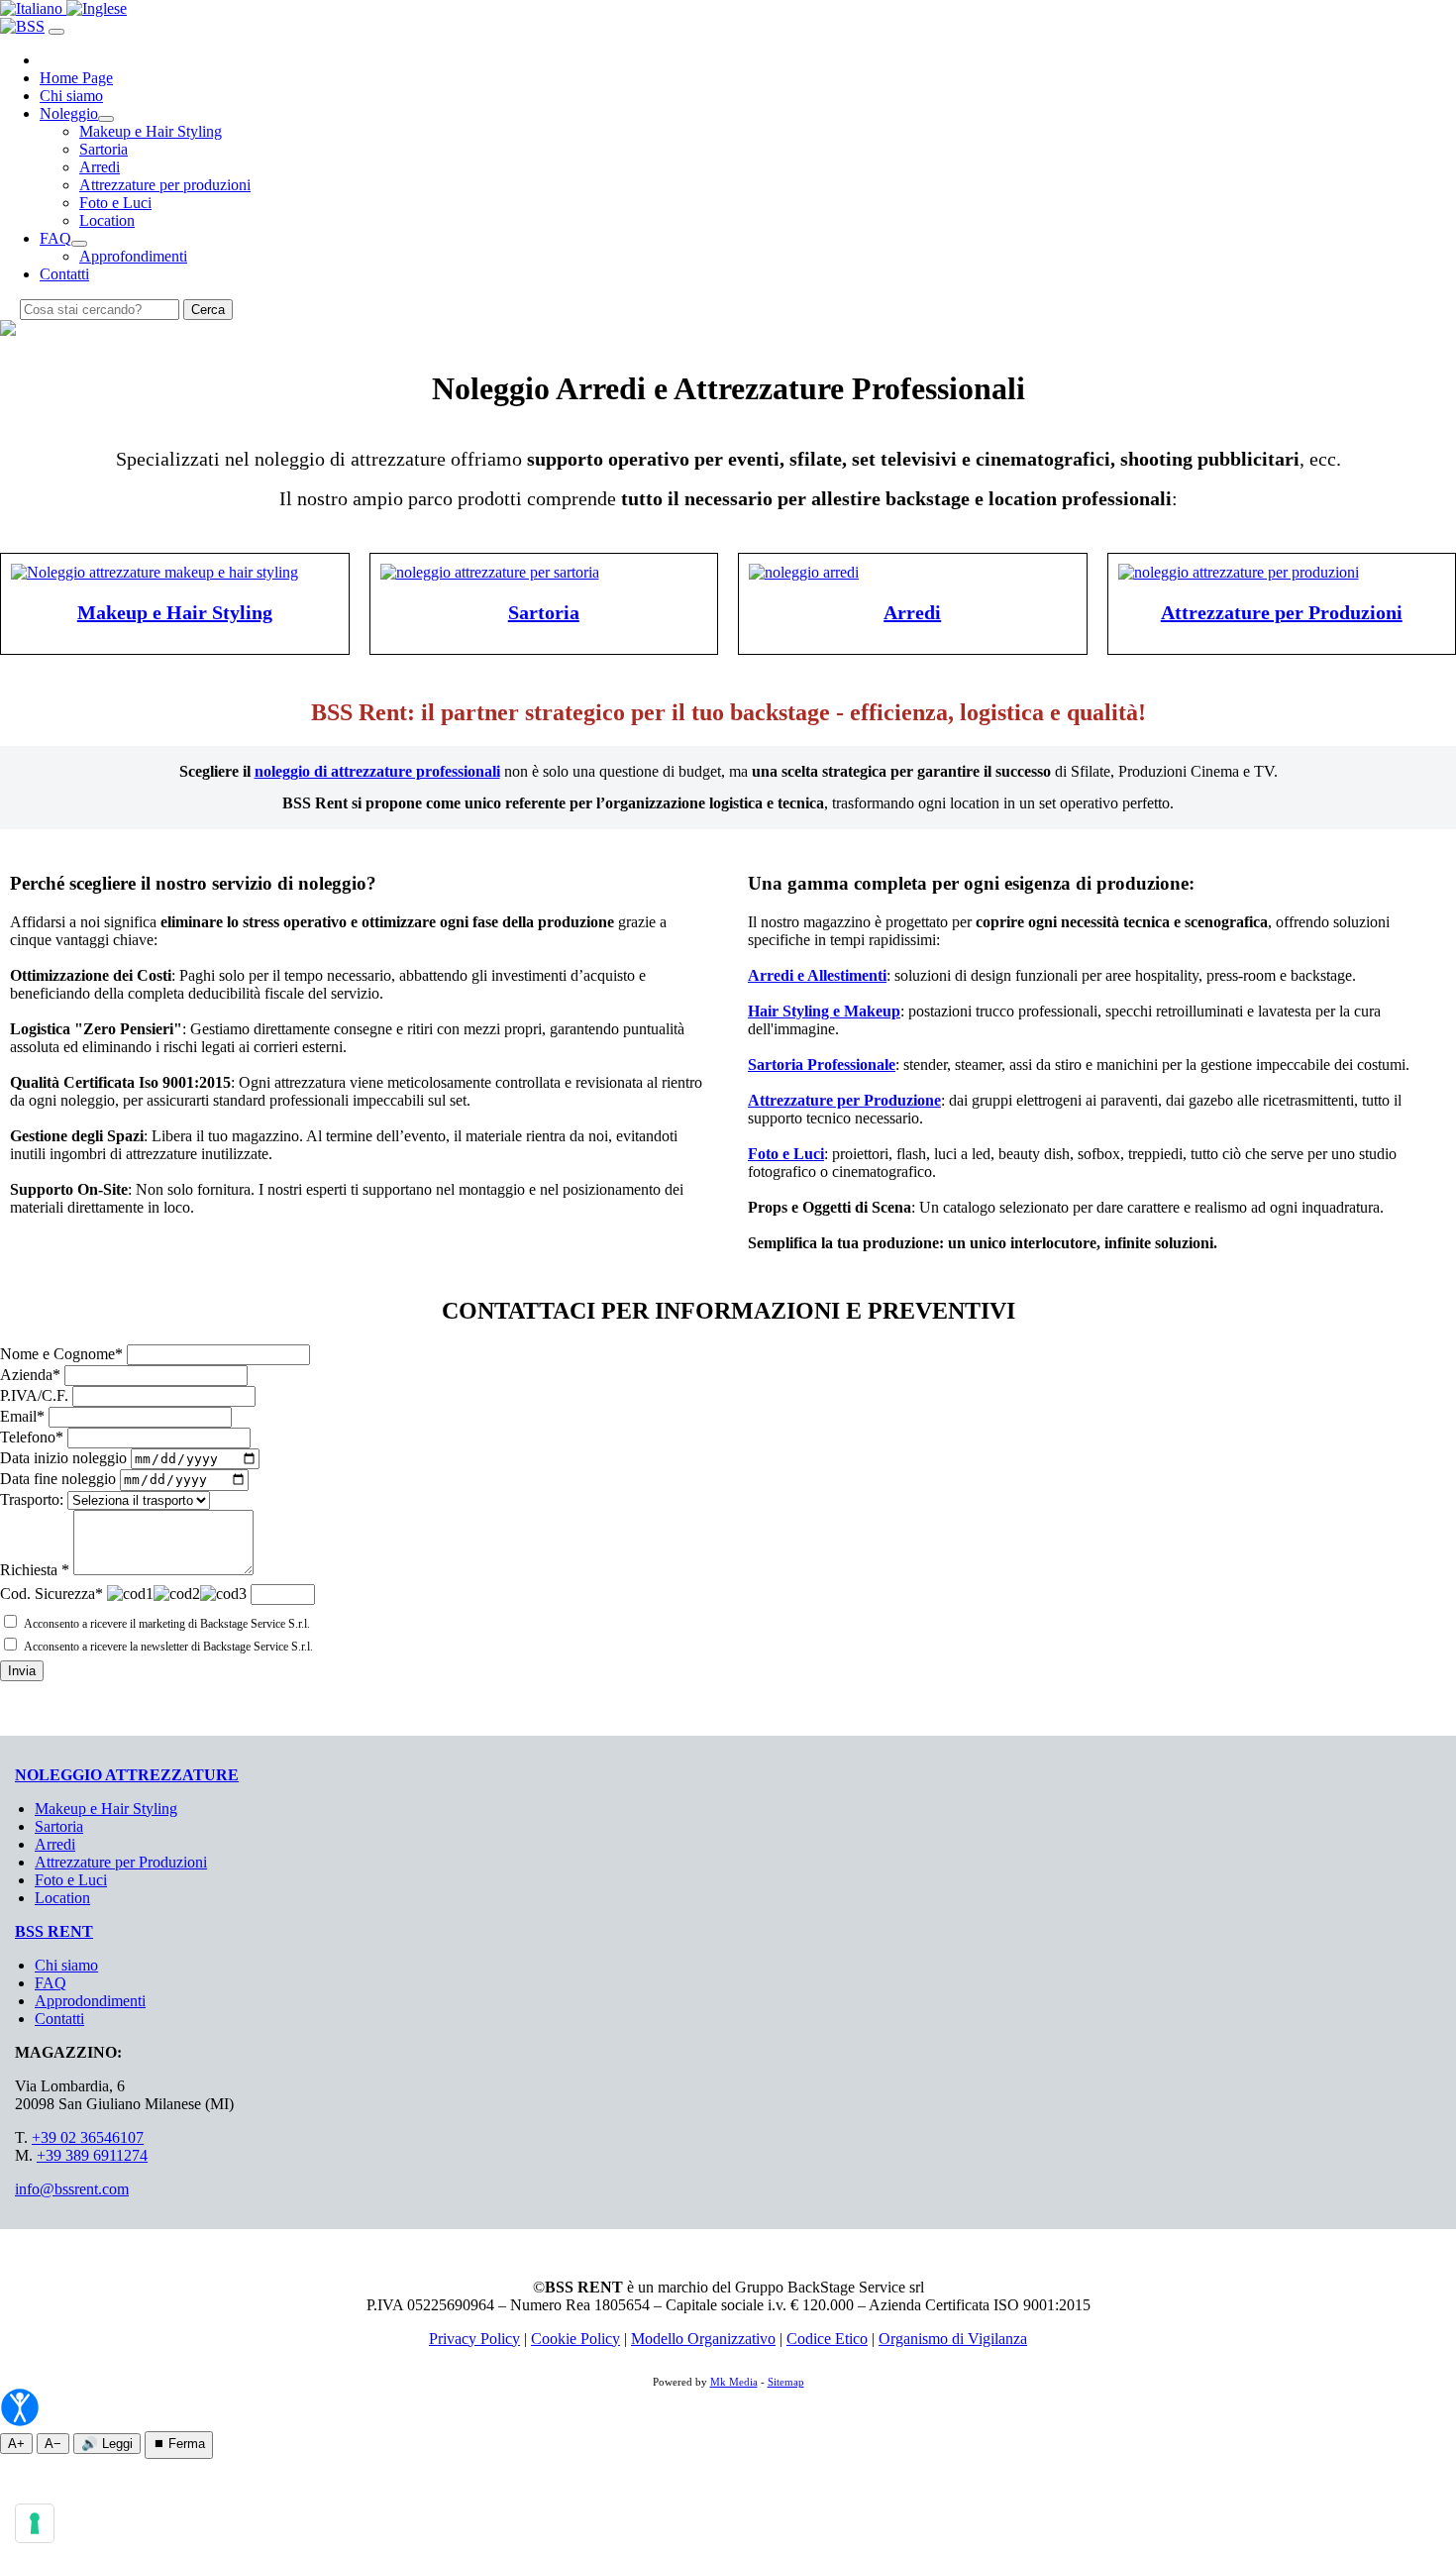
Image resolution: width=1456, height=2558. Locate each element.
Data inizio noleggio (63, 1458)
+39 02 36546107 (88, 2137)
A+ (16, 2444)
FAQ (55, 238)
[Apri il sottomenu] (106, 119)
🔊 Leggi (107, 2444)
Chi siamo (71, 96)
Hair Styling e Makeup (824, 1011)
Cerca (208, 310)
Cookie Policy (575, 2339)
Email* (22, 1416)
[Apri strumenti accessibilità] (20, 2407)
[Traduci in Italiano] (33, 8)
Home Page (76, 78)
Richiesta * (35, 1570)
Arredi (100, 167)
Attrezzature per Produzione (844, 1100)
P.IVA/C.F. (34, 1395)
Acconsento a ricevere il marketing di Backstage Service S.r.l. (167, 1624)
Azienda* (30, 1375)
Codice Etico (827, 2339)
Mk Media (734, 2382)
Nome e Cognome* (61, 1354)
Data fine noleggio (58, 1479)
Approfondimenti (133, 256)
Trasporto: (32, 1499)
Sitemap (786, 2382)
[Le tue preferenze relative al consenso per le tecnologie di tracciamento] (35, 2523)
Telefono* (32, 1437)
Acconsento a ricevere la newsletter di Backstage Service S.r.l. (168, 1647)
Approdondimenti (90, 2001)
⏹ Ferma (179, 2444)
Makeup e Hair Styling (151, 131)
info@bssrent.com (72, 2189)
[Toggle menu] (56, 32)
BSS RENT (54, 1931)
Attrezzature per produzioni (165, 185)
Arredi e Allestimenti (817, 975)
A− (53, 2444)
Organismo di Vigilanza (953, 2339)
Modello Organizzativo (703, 2339)
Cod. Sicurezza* (52, 1594)
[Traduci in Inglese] (97, 8)
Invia (22, 1671)
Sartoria (104, 149)
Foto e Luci (115, 203)
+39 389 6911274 (92, 2155)
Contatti (64, 274)
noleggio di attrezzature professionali (377, 771)
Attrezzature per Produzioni (1282, 612)
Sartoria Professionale (822, 1065)
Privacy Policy (474, 2339)
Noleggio (69, 113)
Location (107, 220)
